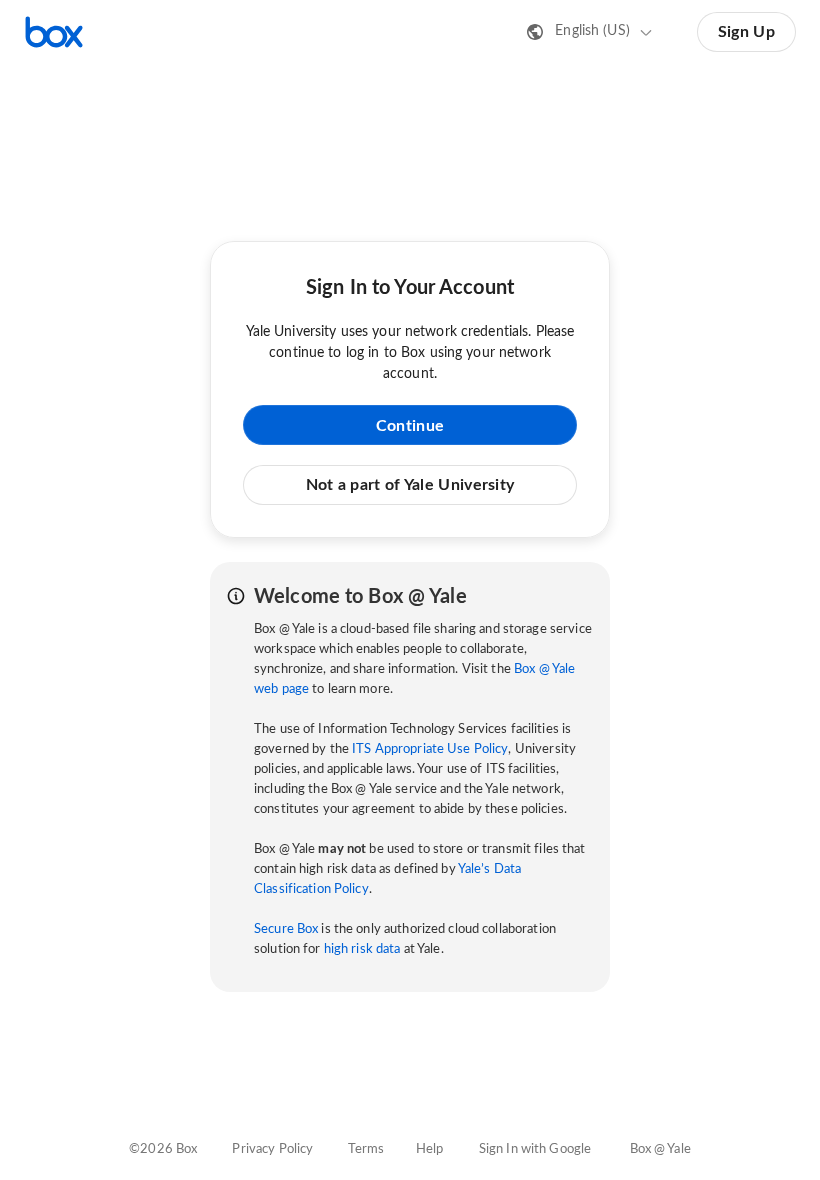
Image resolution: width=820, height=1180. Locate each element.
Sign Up (746, 32)
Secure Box (286, 929)
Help (430, 1149)
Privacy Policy (272, 1149)
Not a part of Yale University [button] (410, 485)
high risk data (362, 949)
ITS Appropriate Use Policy (430, 749)
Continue (410, 426)
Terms (366, 1149)
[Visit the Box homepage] (54, 32)
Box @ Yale (660, 1149)
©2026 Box (163, 1149)
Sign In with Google (535, 1149)
